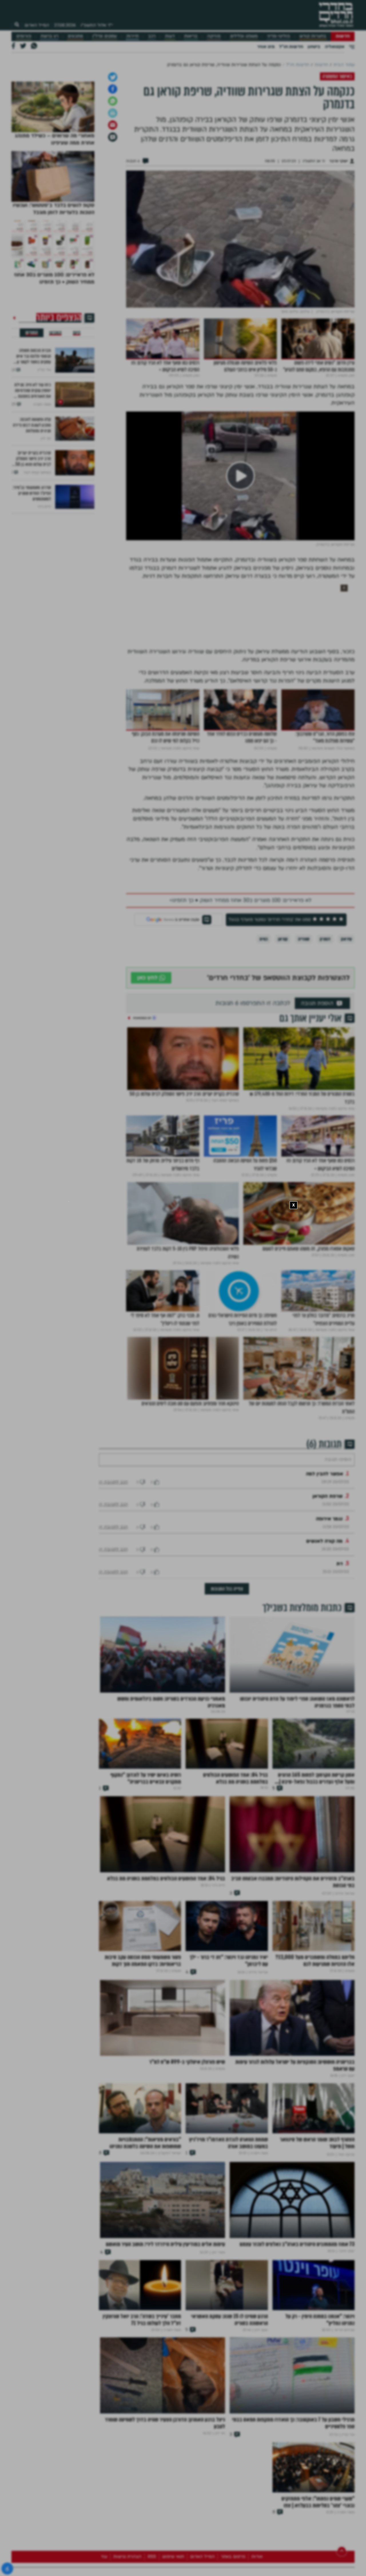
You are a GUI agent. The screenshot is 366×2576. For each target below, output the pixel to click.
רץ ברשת (49, 36)
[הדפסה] (113, 259)
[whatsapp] (113, 247)
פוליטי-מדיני (279, 36)
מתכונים (75, 36)
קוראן (283, 1085)
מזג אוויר (266, 47)
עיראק (346, 1085)
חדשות (343, 36)
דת (340, 1727)
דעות (170, 36)
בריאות (191, 36)
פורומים (24, 36)
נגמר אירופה (329, 1682)
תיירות (133, 36)
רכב (152, 36)
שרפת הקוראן (328, 1659)
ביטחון (314, 47)
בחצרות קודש (313, 36)
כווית (263, 1085)
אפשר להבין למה (325, 1637)
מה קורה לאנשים (324, 1704)
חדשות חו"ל (291, 47)
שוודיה (304, 1085)
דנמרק (325, 1085)
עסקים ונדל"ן (105, 36)
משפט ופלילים (244, 36)
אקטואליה (335, 47)
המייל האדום (37, 25)
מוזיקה (214, 36)
